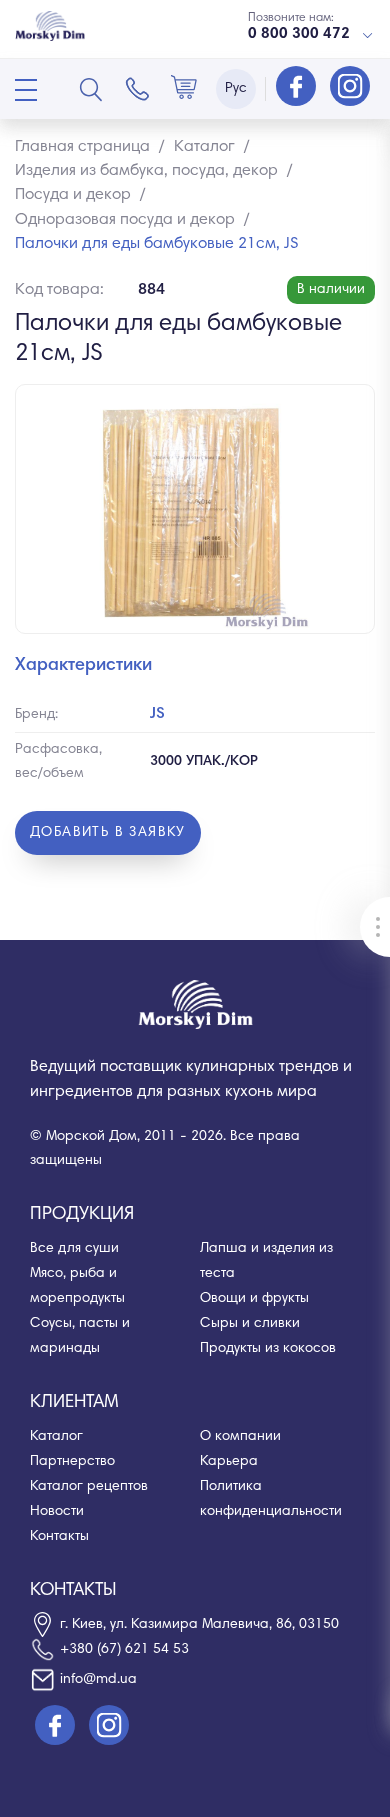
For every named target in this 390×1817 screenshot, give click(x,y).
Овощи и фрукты (254, 1299)
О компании (240, 1437)
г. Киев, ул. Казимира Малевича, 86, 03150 (199, 1625)
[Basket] (184, 89)
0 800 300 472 (299, 34)
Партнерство (72, 1462)
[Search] (91, 89)
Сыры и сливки (250, 1324)
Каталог (56, 1437)
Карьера (229, 1462)
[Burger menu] (26, 90)
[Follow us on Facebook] (298, 88)
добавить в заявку (108, 833)
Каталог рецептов (89, 1487)
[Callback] (138, 89)
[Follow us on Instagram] (350, 88)
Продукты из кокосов (268, 1349)
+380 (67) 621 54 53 (124, 1650)
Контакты (59, 1537)
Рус (236, 89)
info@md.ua (98, 1680)
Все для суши (74, 1249)
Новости (57, 1512)
